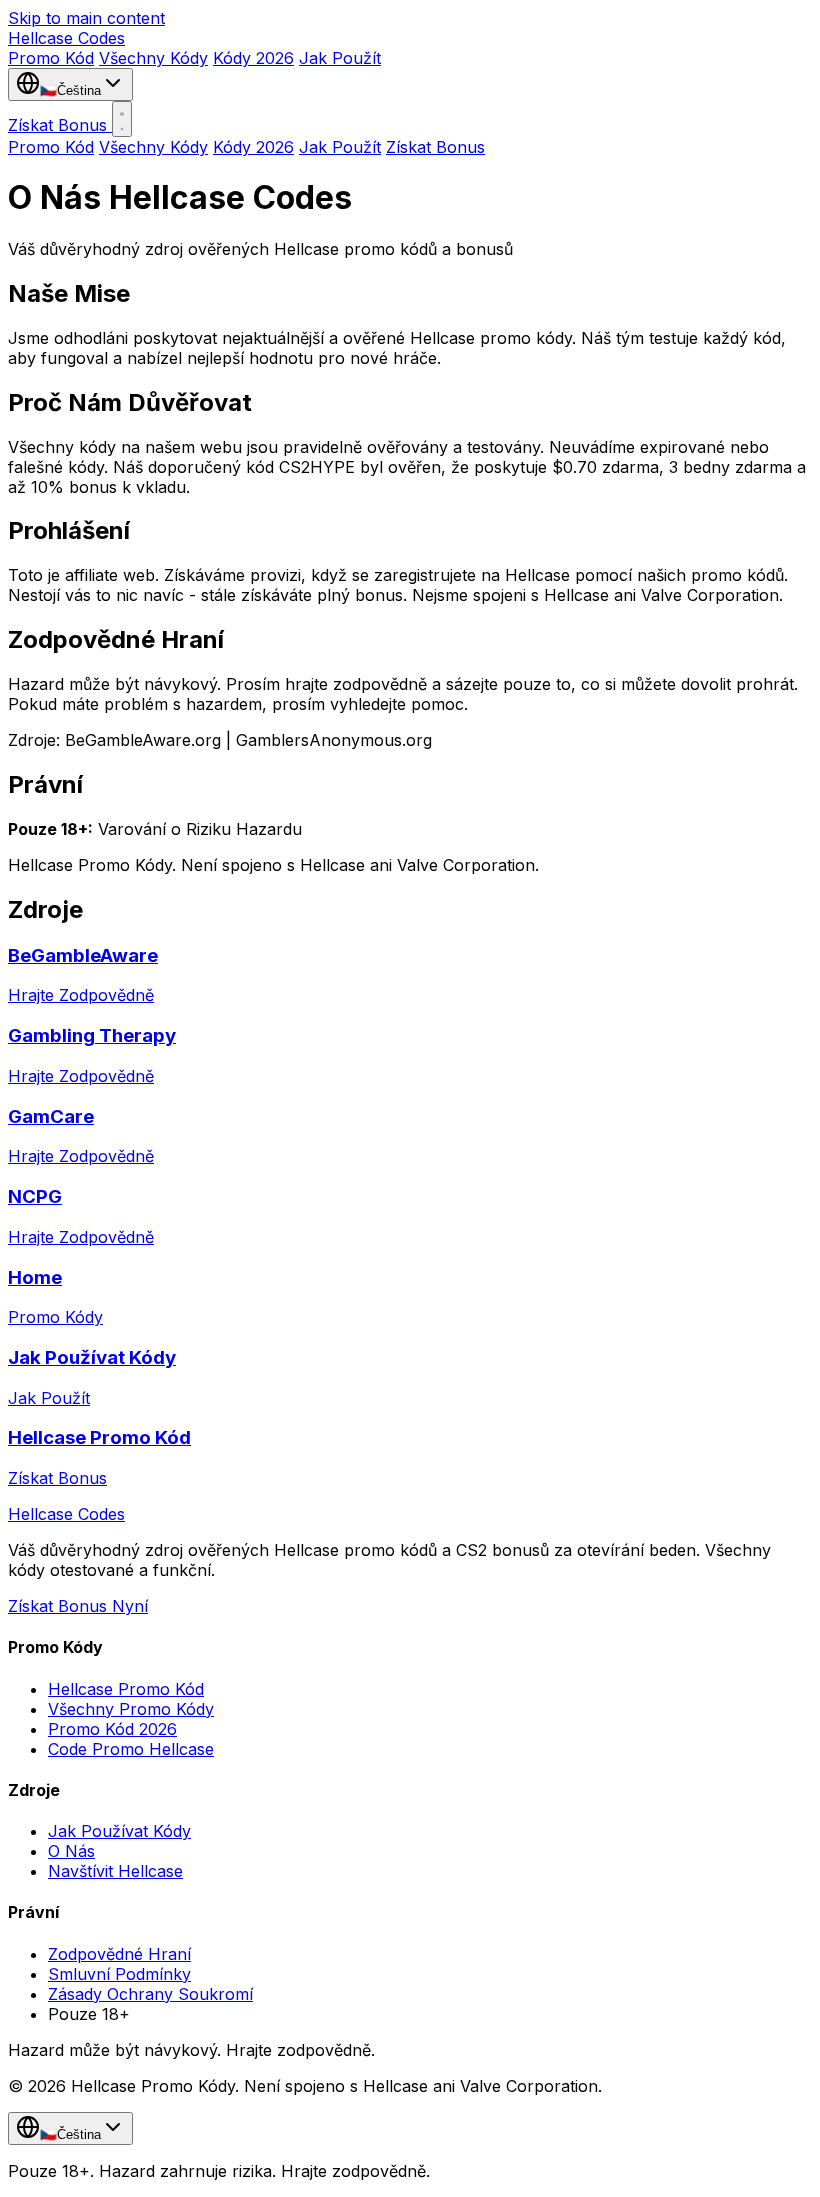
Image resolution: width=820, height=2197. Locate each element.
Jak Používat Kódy (119, 1831)
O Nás (71, 1851)
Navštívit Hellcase (115, 1871)
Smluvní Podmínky (119, 1974)
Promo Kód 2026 (112, 1729)
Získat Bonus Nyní (78, 1606)
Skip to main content (86, 18)
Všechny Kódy (153, 58)
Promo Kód (51, 58)
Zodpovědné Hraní (119, 1954)
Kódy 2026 (253, 58)
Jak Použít (340, 58)
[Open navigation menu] (122, 119)
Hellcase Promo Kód (126, 1689)
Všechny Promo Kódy (131, 1709)
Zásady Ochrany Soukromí (150, 1994)
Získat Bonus (60, 125)
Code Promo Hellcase (131, 1749)
